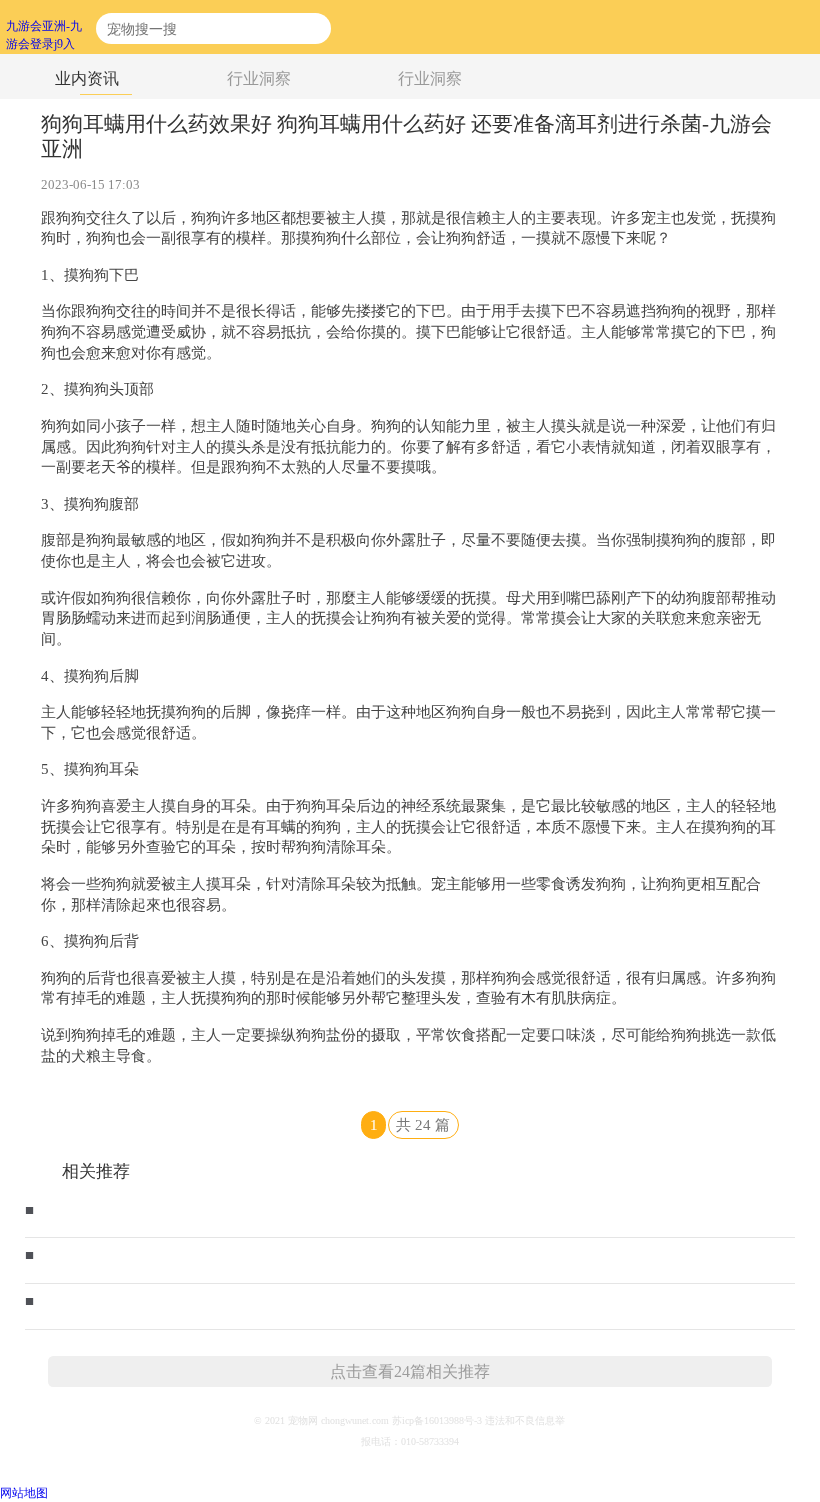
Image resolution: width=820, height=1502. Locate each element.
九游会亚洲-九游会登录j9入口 (44, 28)
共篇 (423, 1125)
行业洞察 (259, 77)
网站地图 (24, 1493)
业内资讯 (87, 77)
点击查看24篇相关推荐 (410, 1371)
